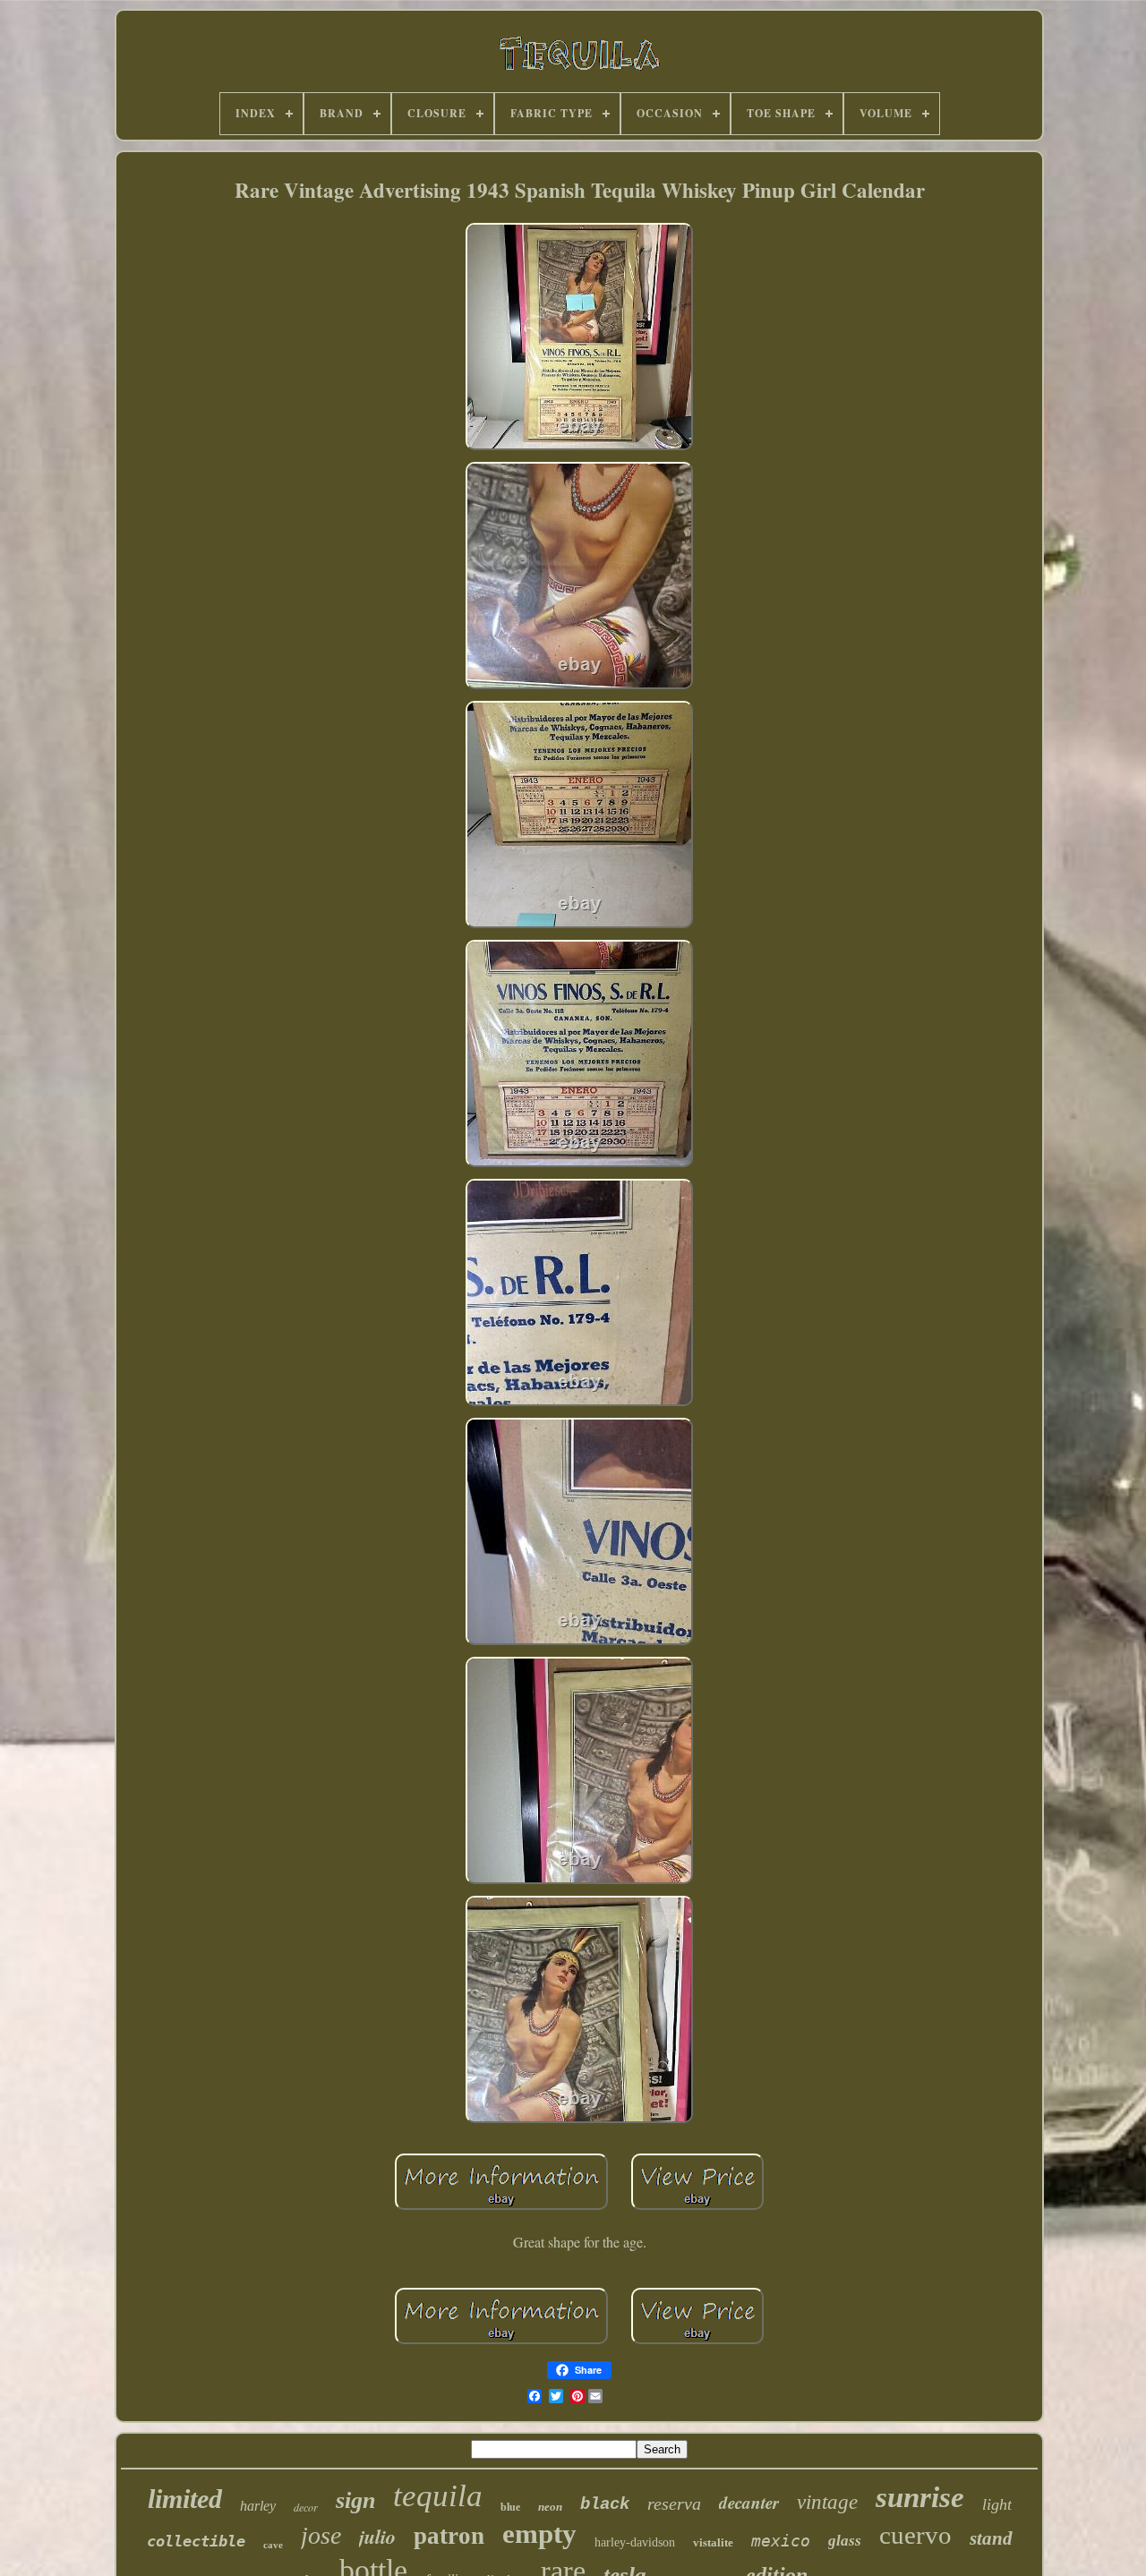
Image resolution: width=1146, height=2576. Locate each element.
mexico (781, 2541)
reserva (674, 2503)
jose (321, 2535)
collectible (196, 2541)
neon (550, 2507)
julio (377, 2536)
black (605, 2504)
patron (449, 2536)
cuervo (915, 2535)
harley (258, 2506)
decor (306, 2507)
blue (510, 2507)
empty (539, 2533)
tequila (438, 2496)
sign (355, 2500)
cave (273, 2545)
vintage (827, 2502)
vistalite (713, 2542)
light (997, 2504)
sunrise (920, 2497)
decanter (749, 2502)
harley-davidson (635, 2542)
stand (991, 2538)
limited (185, 2499)
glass (845, 2541)
